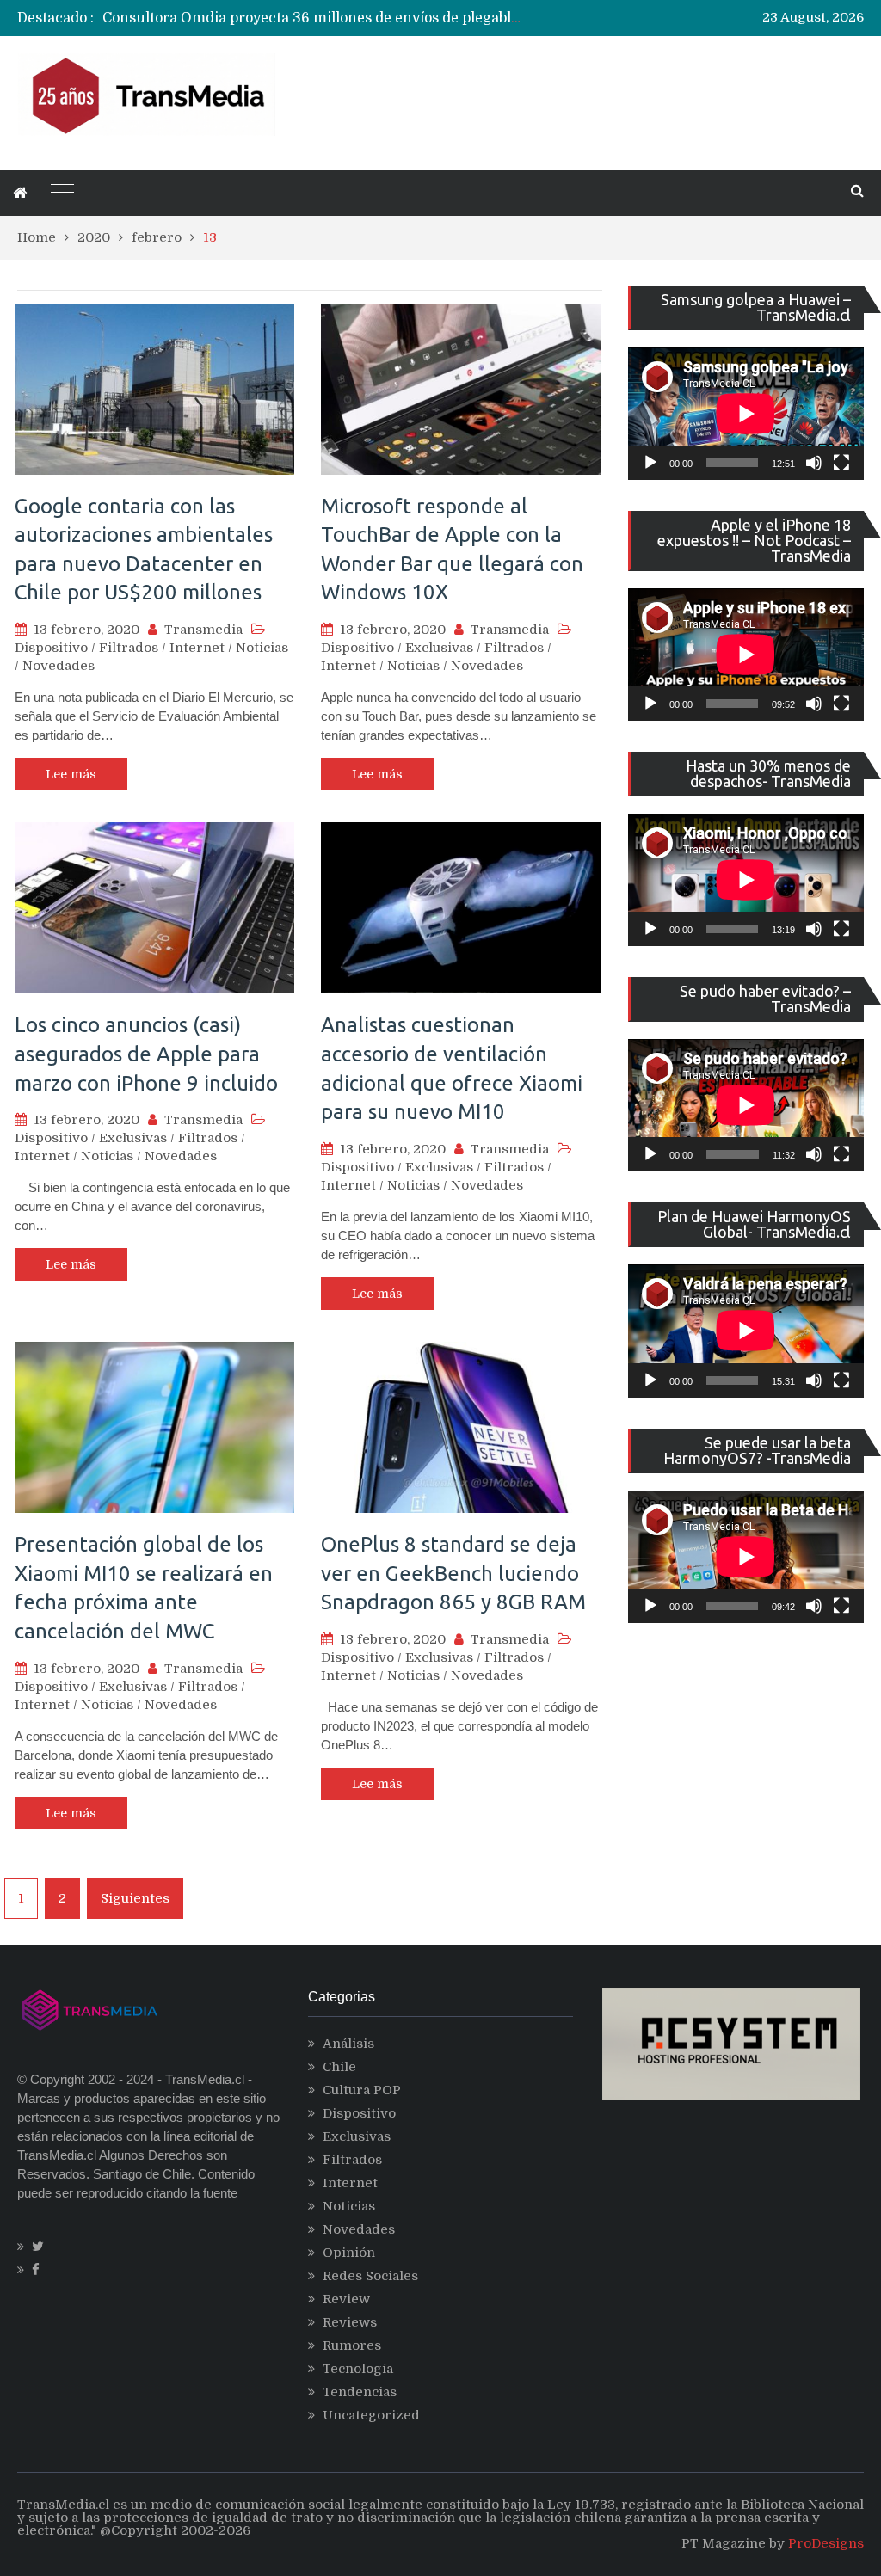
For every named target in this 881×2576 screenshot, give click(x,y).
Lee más (71, 774)
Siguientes (135, 1898)
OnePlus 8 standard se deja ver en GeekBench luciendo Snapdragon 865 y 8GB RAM (453, 1573)
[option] (314, 18)
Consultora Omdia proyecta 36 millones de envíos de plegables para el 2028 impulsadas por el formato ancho (472, 18)
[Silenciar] (814, 463)
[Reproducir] (650, 463)
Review (346, 2299)
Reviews (350, 2322)
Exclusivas (439, 648)
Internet (197, 648)
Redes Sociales (370, 2276)
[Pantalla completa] (841, 463)
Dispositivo (51, 648)
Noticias (262, 648)
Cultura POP (362, 2090)
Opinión (349, 2253)
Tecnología (358, 2369)
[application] (746, 414)
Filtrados (129, 648)
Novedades (59, 666)
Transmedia (203, 630)
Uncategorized (371, 2415)
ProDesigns (826, 2543)
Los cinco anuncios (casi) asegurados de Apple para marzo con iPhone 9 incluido (146, 1054)
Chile (339, 2067)
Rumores (352, 2345)
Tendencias (360, 2392)
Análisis (348, 2044)
